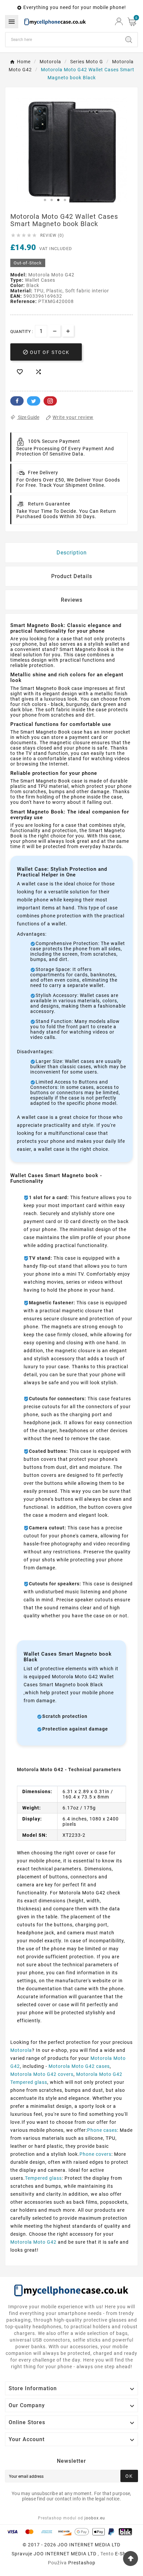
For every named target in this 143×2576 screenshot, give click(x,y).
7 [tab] (85, 200)
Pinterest (50, 401)
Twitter (34, 401)
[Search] (129, 40)
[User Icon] (119, 21)
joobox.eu (95, 2518)
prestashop (82, 2563)
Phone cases (102, 2130)
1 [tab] (45, 200)
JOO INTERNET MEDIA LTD (65, 2554)
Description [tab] (72, 553)
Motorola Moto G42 (33, 2242)
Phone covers (95, 2154)
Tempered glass (43, 2178)
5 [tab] (71, 200)
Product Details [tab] (72, 576)
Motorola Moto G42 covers (42, 2074)
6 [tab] (78, 200)
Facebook (17, 401)
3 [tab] (58, 200)
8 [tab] (91, 200)
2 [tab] (52, 200)
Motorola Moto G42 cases (79, 2066)
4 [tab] (65, 200)
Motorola (21, 2050)
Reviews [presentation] (72, 600)
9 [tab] (98, 200)
